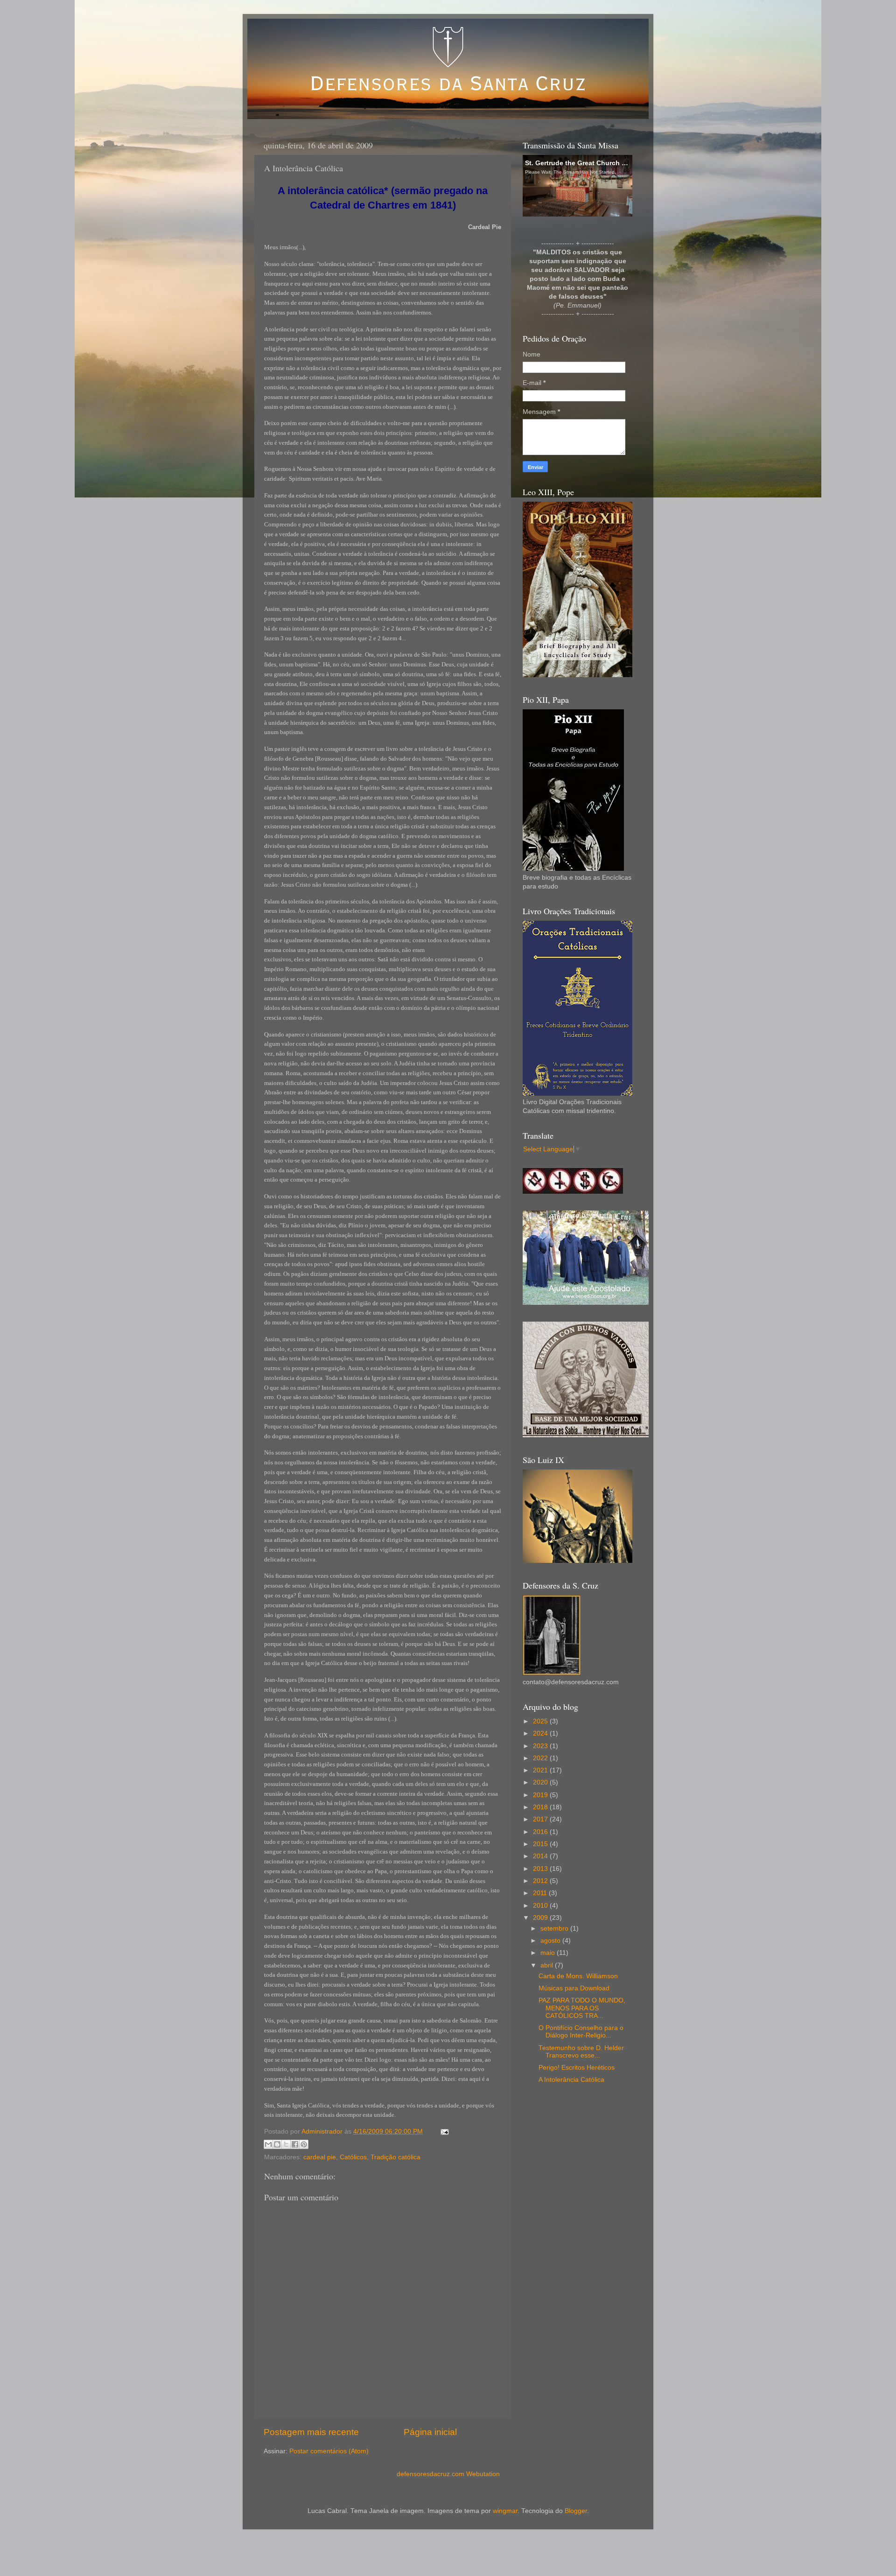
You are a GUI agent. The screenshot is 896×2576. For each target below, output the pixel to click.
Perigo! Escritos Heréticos (577, 2068)
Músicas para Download (574, 1988)
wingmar (505, 2511)
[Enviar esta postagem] (443, 2131)
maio (549, 1953)
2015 (541, 1844)
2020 (541, 1782)
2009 (541, 1918)
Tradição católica (395, 2157)
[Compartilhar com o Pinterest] (304, 2144)
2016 (541, 1832)
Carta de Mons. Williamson (578, 1976)
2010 (541, 1906)
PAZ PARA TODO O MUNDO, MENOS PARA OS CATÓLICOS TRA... (582, 2008)
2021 (541, 1770)
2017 (541, 1819)
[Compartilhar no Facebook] (295, 2144)
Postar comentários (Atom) (329, 2451)
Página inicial (430, 2432)
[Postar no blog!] (277, 2144)
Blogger (576, 2511)
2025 (541, 1721)
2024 (541, 1733)
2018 (541, 1807)
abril (548, 1965)
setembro (555, 1928)
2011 (541, 1893)
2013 (541, 1869)
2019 (541, 1795)
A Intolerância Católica (571, 2080)
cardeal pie (320, 2157)
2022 (541, 1758)
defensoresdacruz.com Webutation (448, 2474)
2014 (541, 1856)
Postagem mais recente (311, 2432)
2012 (541, 1881)
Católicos (353, 2157)
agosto (551, 1941)
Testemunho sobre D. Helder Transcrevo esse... (581, 2052)
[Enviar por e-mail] (268, 2144)
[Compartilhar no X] (286, 2144)
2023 (541, 1746)
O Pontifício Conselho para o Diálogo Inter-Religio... (581, 2032)
